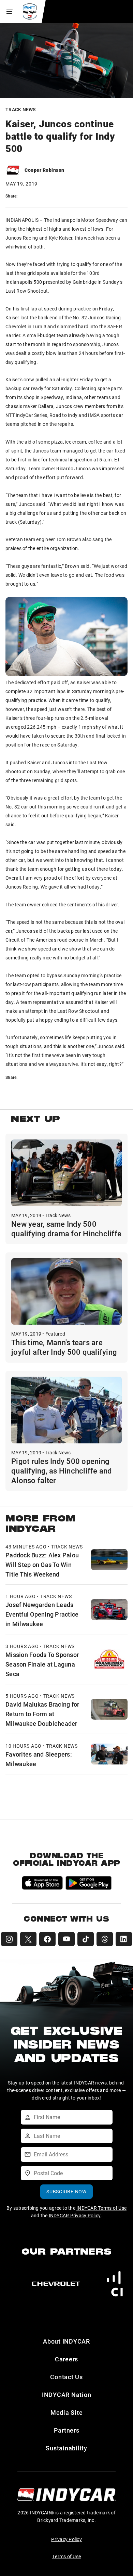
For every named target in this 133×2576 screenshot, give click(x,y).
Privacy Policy (66, 2539)
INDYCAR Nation (67, 2395)
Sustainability (66, 2448)
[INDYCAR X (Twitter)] (28, 1939)
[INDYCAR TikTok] (86, 1939)
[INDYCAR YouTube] (66, 1939)
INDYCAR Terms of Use (101, 2208)
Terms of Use (66, 2556)
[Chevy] (56, 2284)
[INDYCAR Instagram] (9, 1939)
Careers (66, 2359)
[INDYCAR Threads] (105, 1939)
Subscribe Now (66, 2191)
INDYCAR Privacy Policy (75, 2215)
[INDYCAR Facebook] (47, 1939)
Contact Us (66, 2377)
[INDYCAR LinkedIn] (124, 1939)
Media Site (67, 2412)
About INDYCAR (66, 2341)
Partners (67, 2430)
